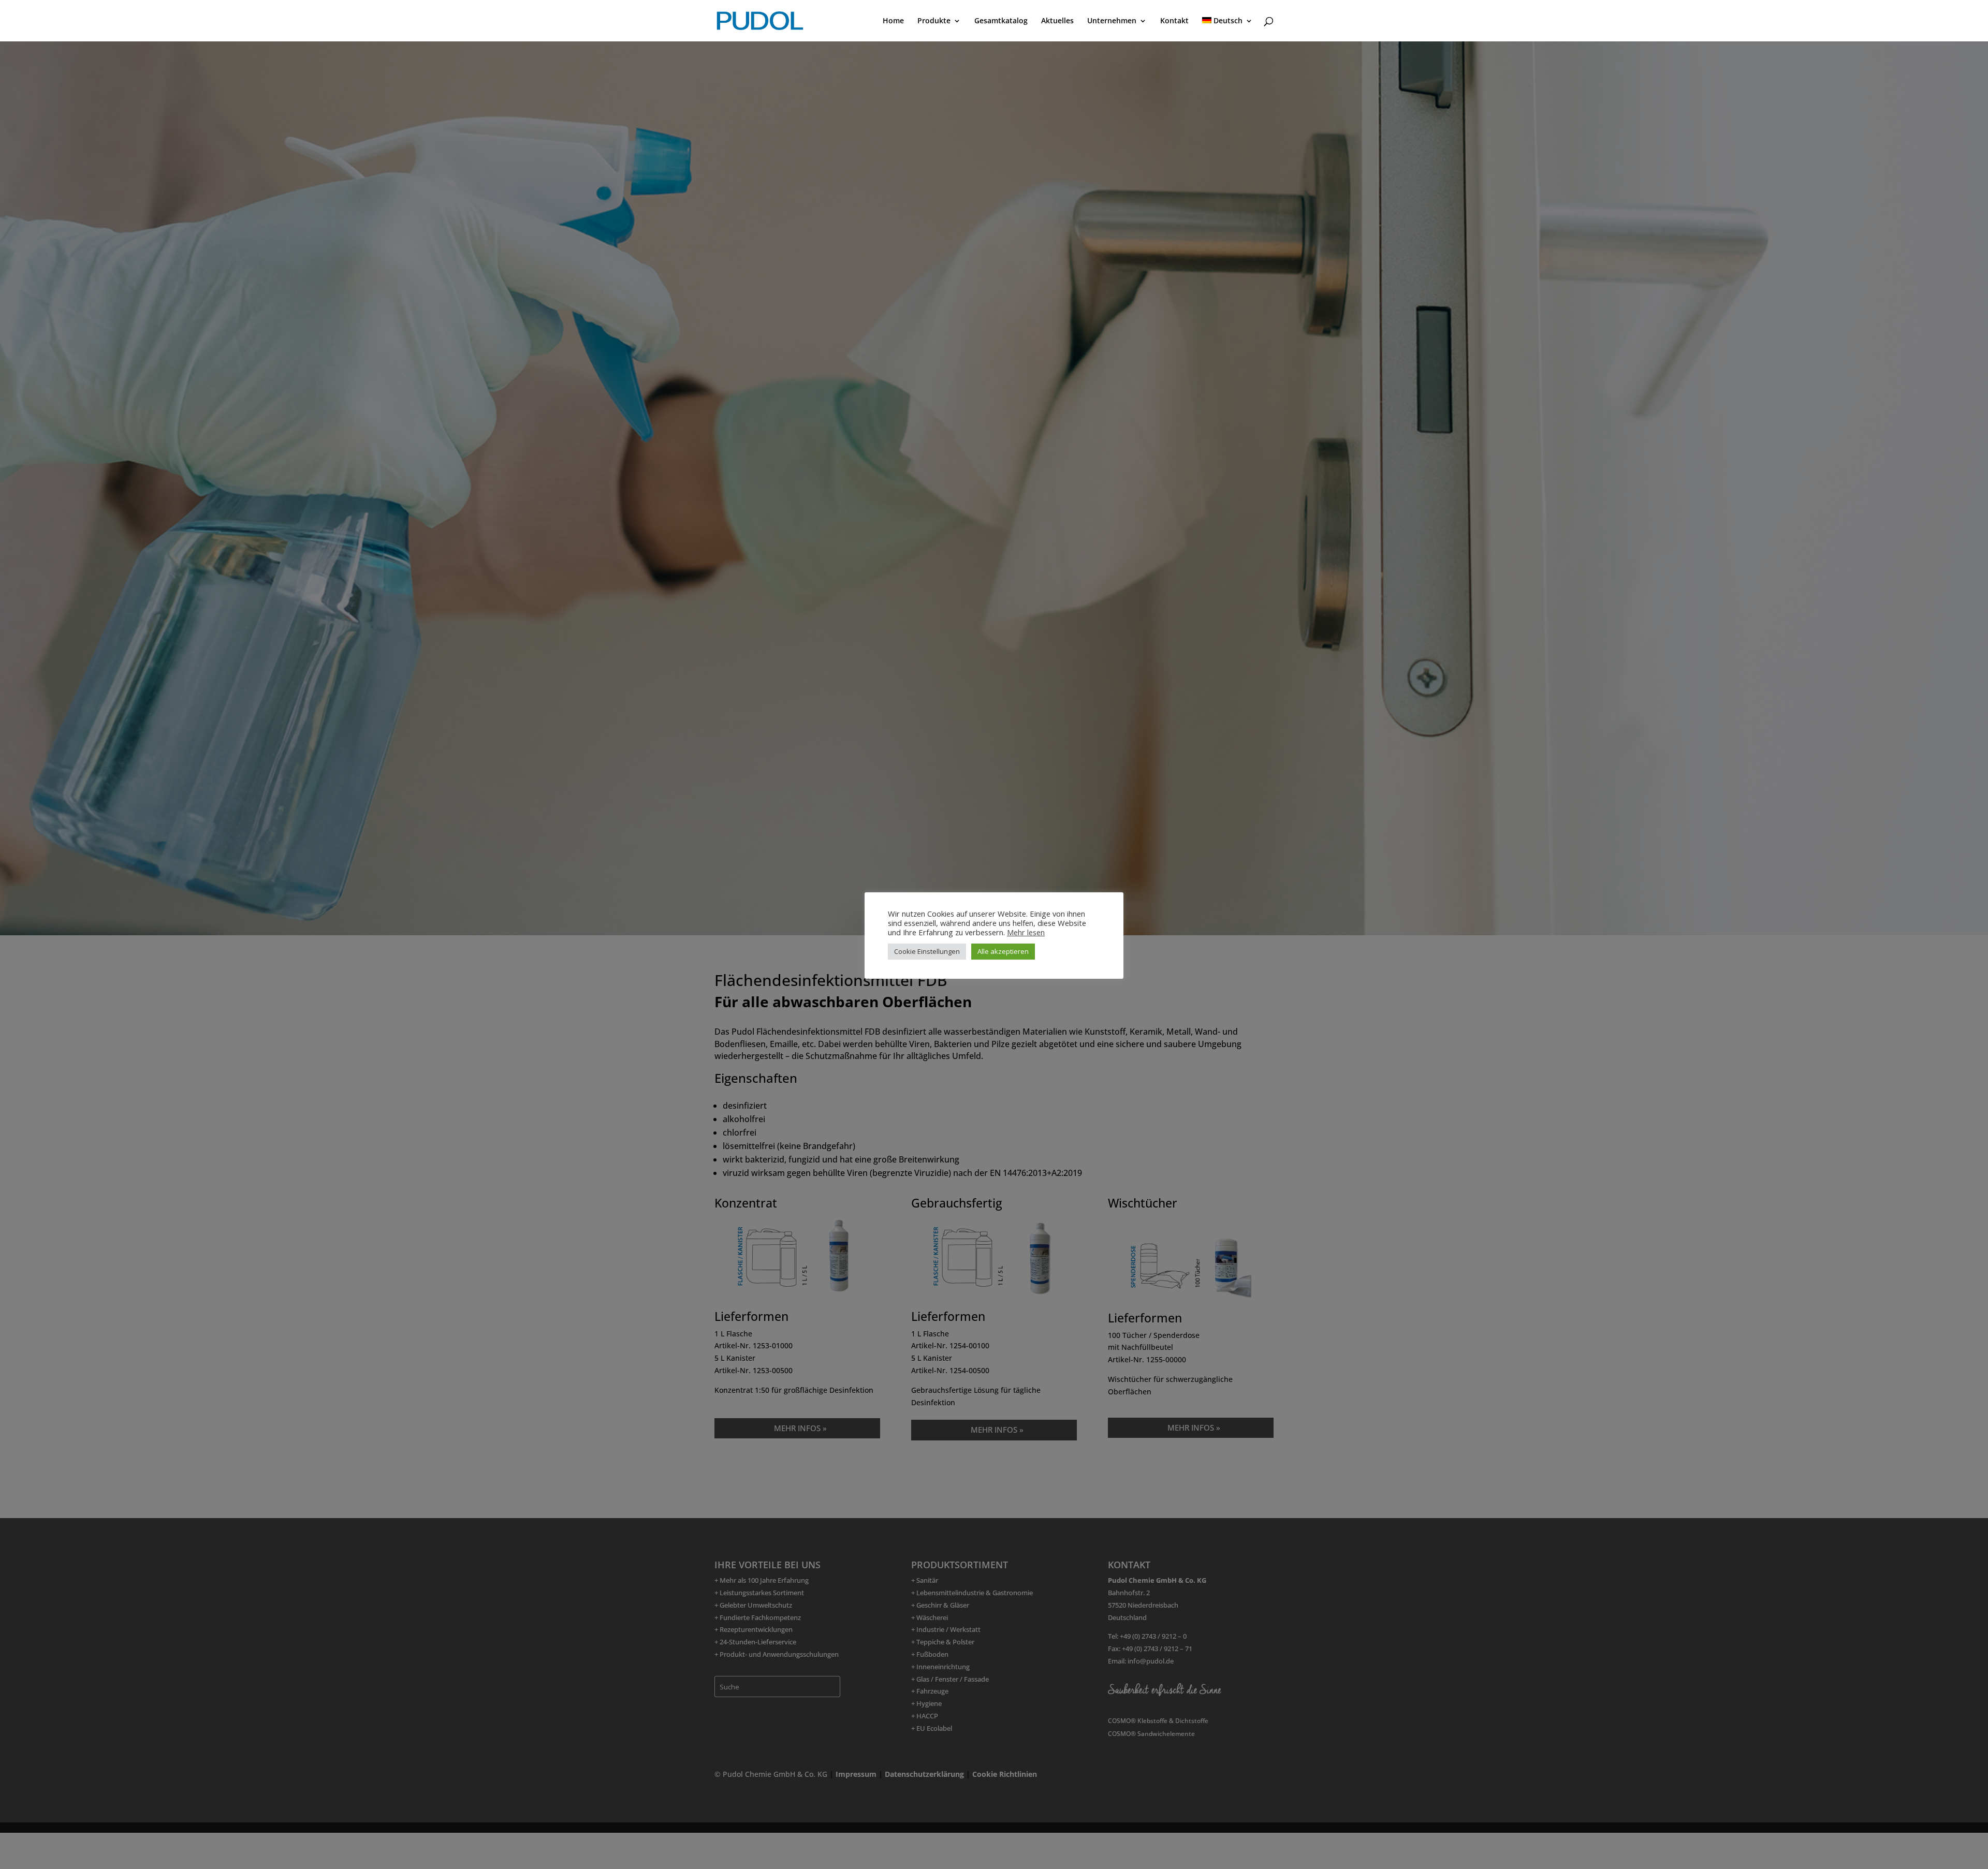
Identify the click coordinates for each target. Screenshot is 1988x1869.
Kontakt (1174, 21)
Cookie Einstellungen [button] (927, 951)
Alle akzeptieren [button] (1003, 951)
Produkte (934, 21)
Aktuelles (1057, 21)
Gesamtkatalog (1001, 21)
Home (893, 21)
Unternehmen (1112, 21)
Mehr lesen (1026, 932)
